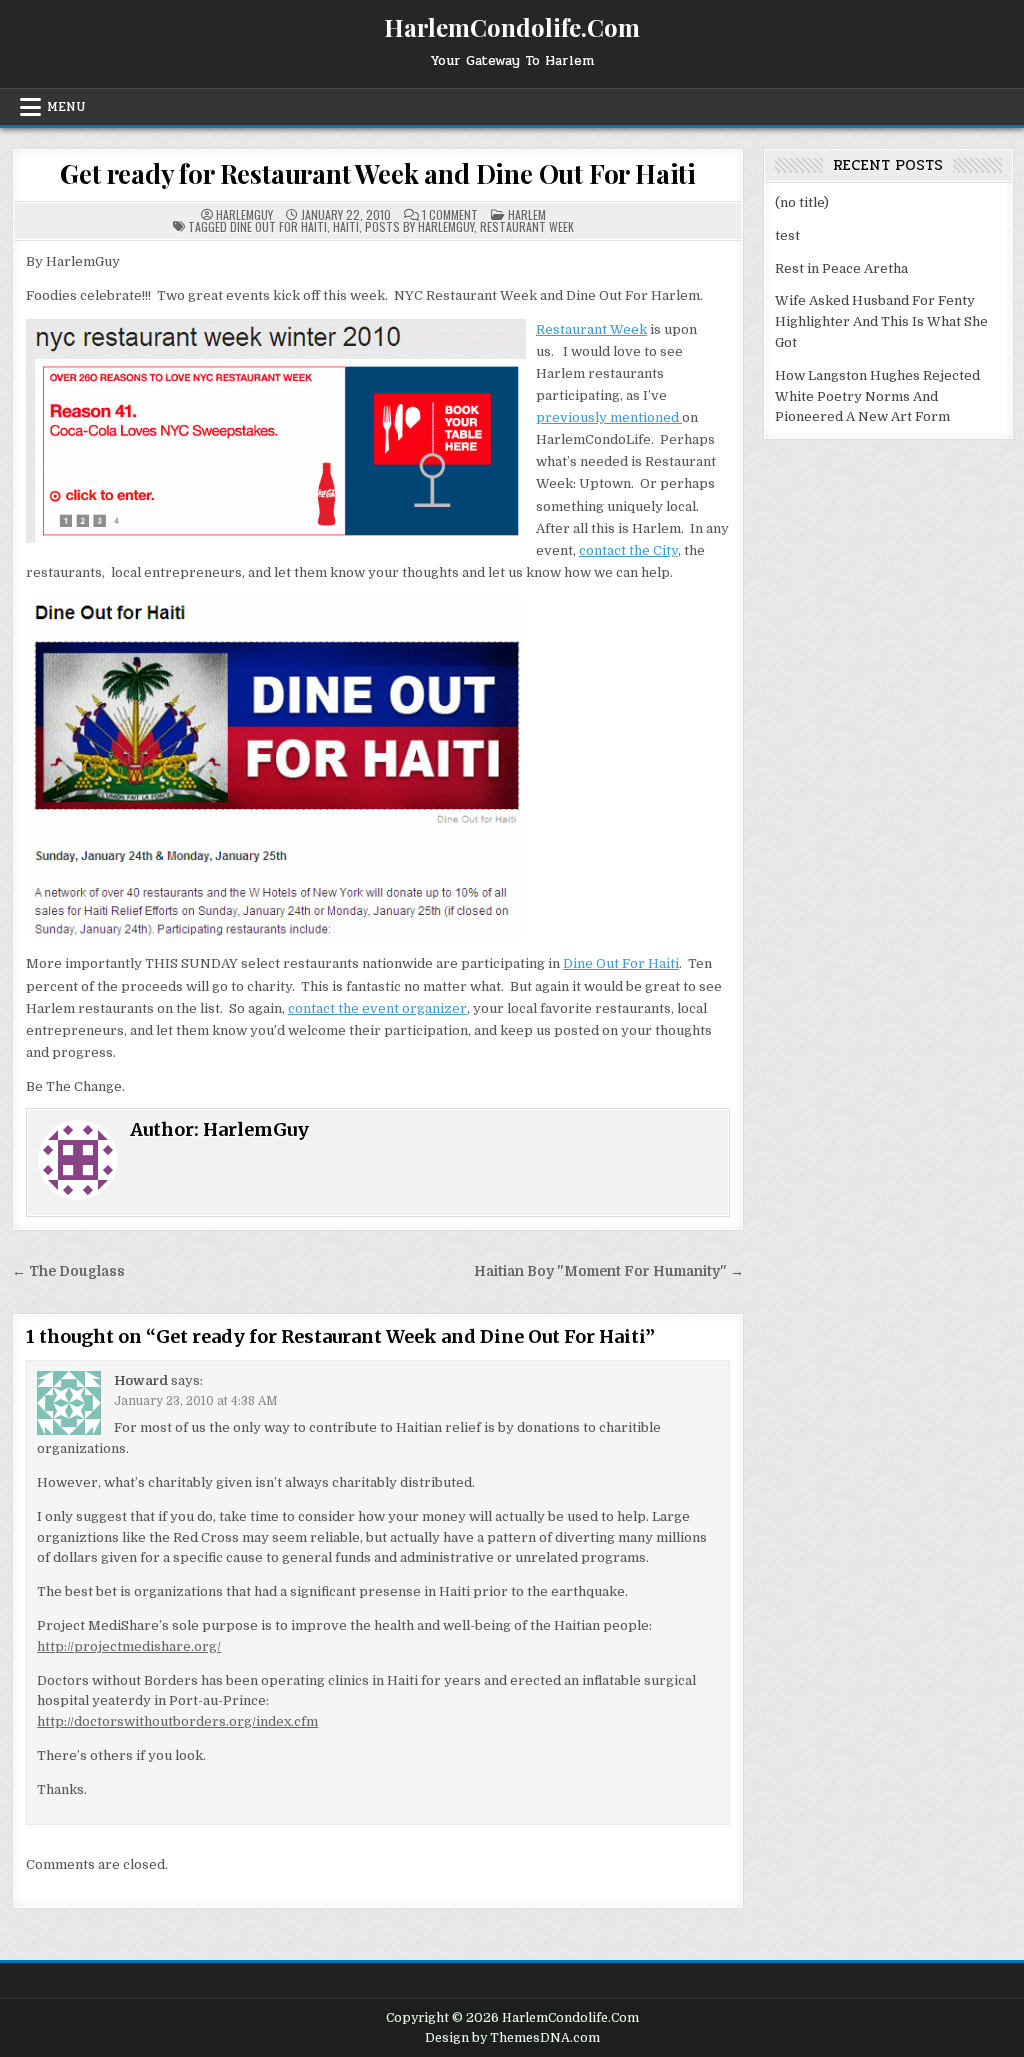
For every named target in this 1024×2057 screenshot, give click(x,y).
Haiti (346, 226)
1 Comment (450, 215)
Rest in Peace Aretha (841, 268)
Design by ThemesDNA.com (512, 2038)
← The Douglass (68, 1271)
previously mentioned (609, 417)
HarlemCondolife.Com (512, 27)
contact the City (628, 550)
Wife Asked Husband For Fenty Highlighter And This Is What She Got (881, 321)
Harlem (527, 214)
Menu (66, 107)
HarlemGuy (244, 215)
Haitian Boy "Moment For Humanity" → (609, 1271)
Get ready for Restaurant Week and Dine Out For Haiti (378, 173)
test (787, 235)
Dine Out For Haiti (621, 963)
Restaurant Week (591, 329)
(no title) (802, 202)
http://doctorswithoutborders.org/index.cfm (177, 1721)
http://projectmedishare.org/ (129, 1646)
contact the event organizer (377, 1008)
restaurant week (527, 226)
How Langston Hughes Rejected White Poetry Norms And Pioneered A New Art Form (877, 396)
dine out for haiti (278, 226)
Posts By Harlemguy (419, 226)
